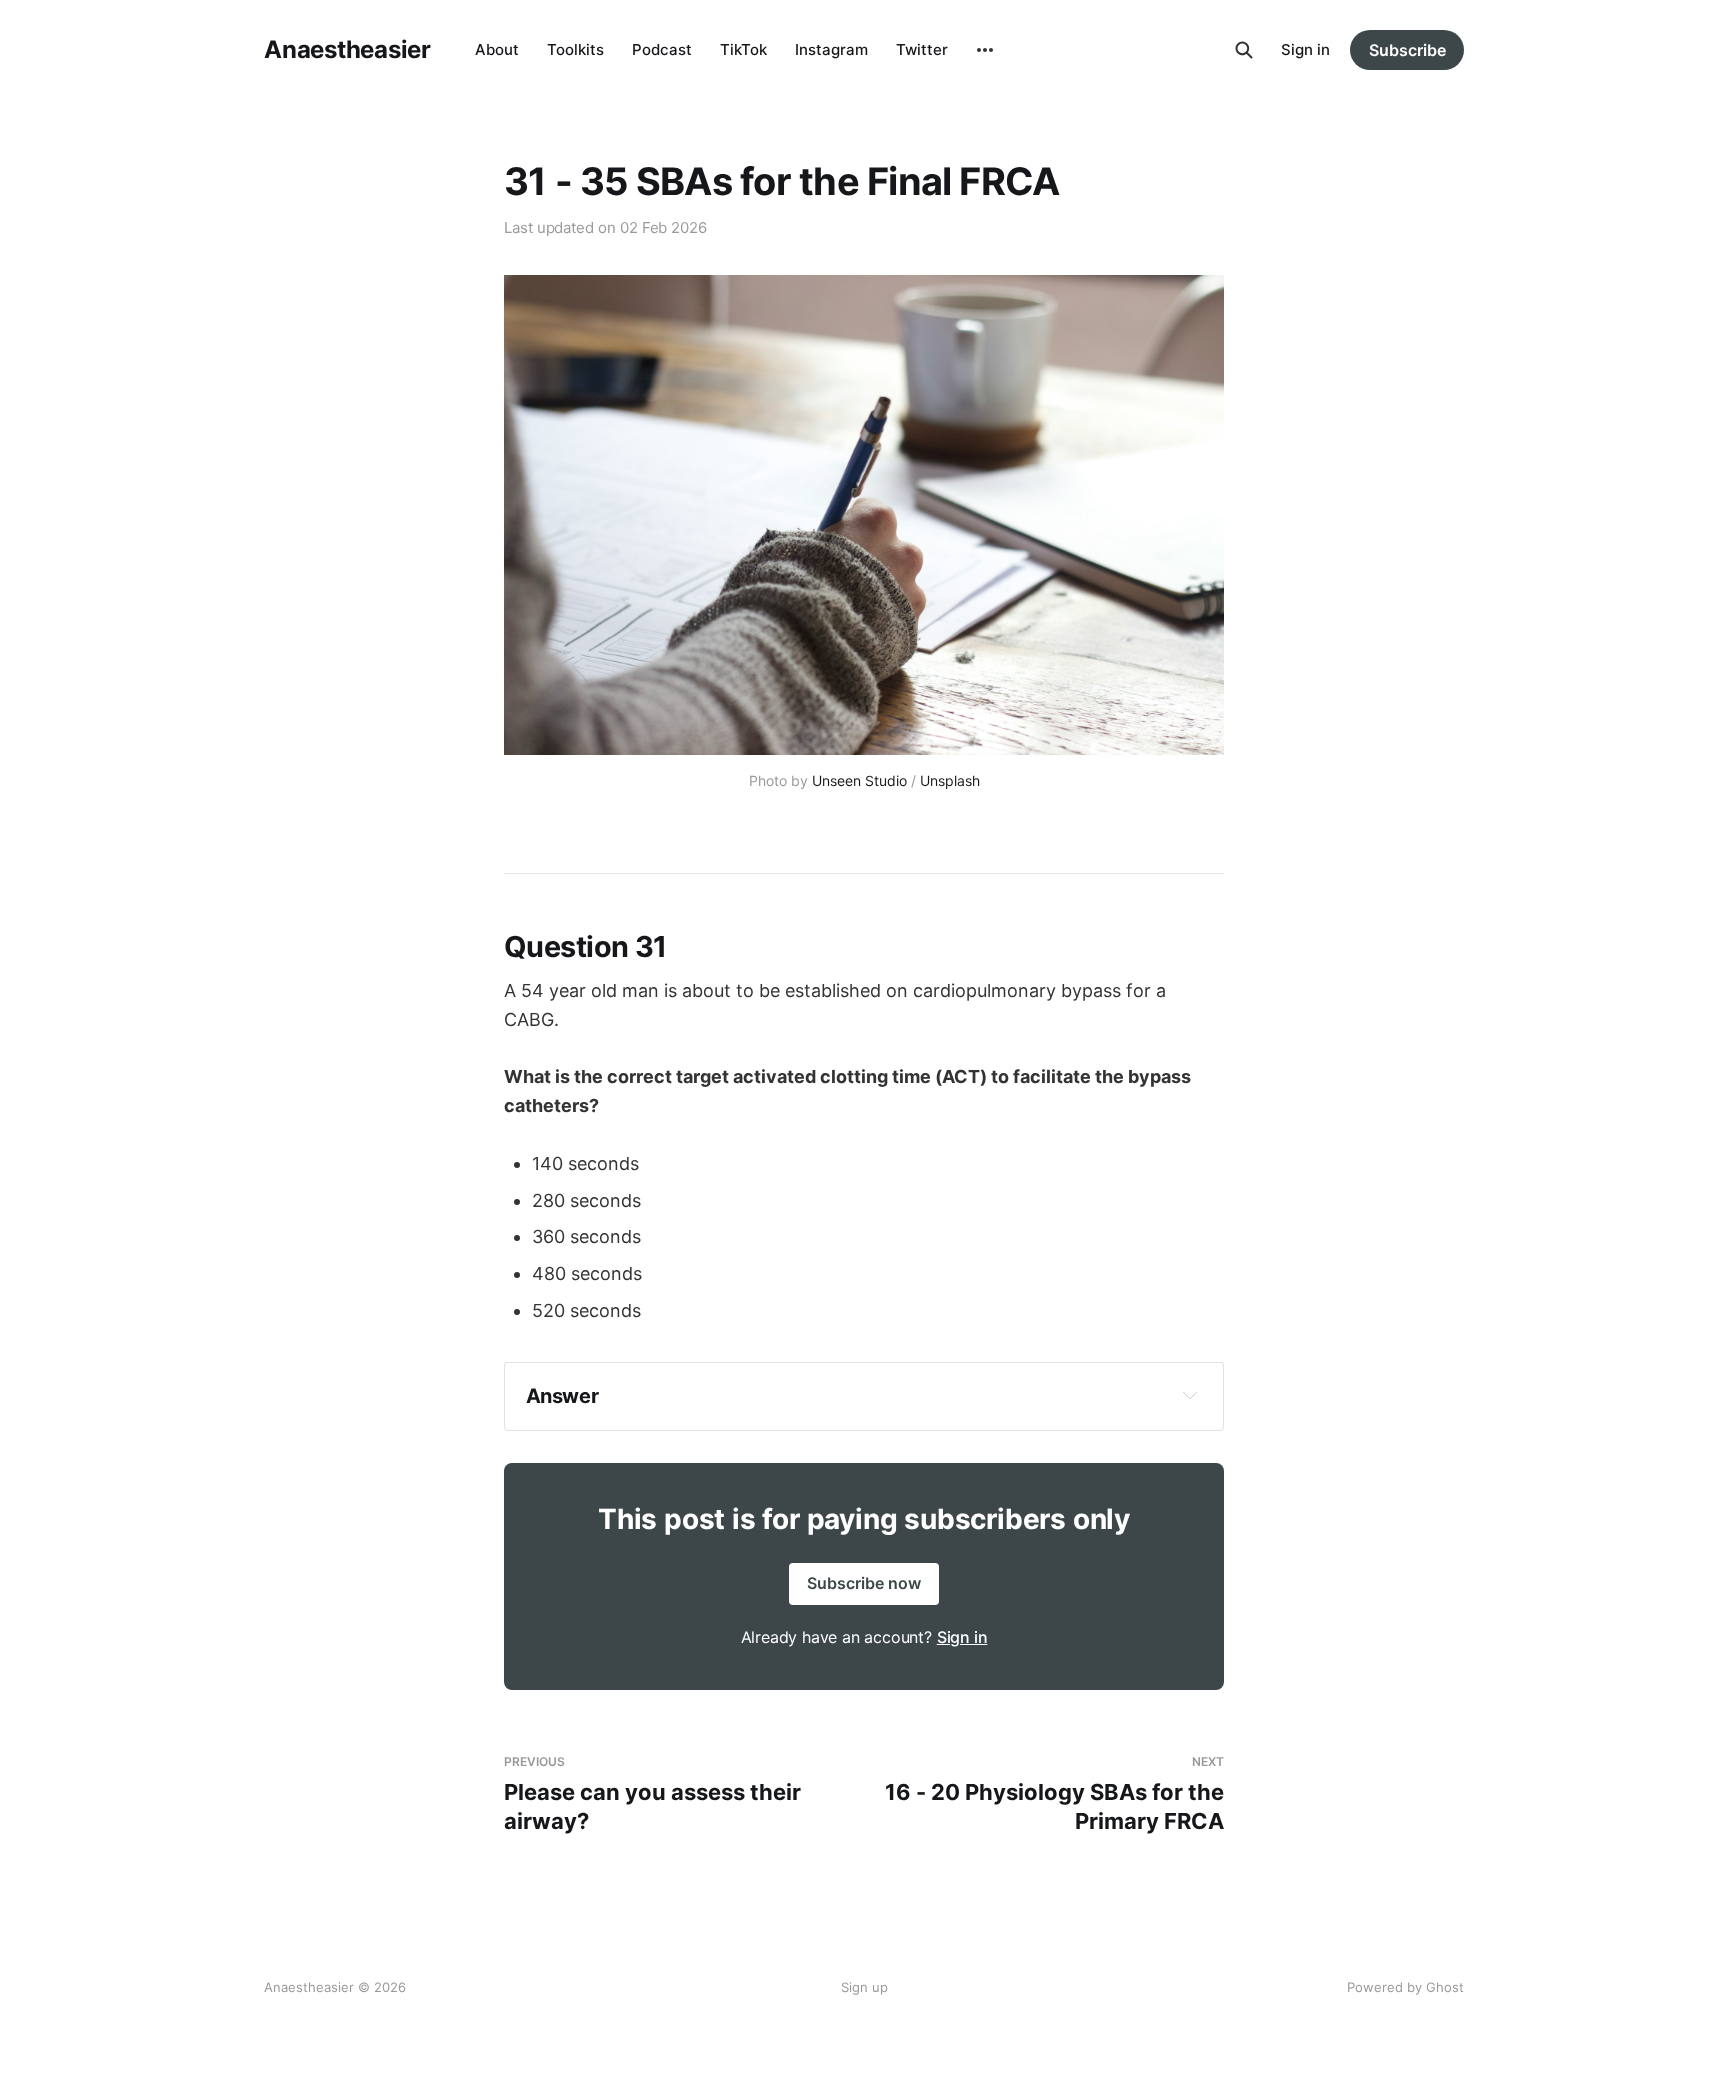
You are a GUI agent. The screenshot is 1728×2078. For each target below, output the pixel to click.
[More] (985, 50)
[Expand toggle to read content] (1190, 1395)
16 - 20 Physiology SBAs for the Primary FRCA (1054, 1793)
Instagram (831, 49)
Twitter (922, 49)
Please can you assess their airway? (652, 1793)
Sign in (1305, 49)
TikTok (743, 49)
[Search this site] (1244, 50)
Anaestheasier (347, 50)
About (497, 49)
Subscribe (1407, 50)
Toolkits (575, 49)
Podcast (662, 49)
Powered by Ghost (1405, 1987)
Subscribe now (864, 1583)
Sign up (864, 1987)
